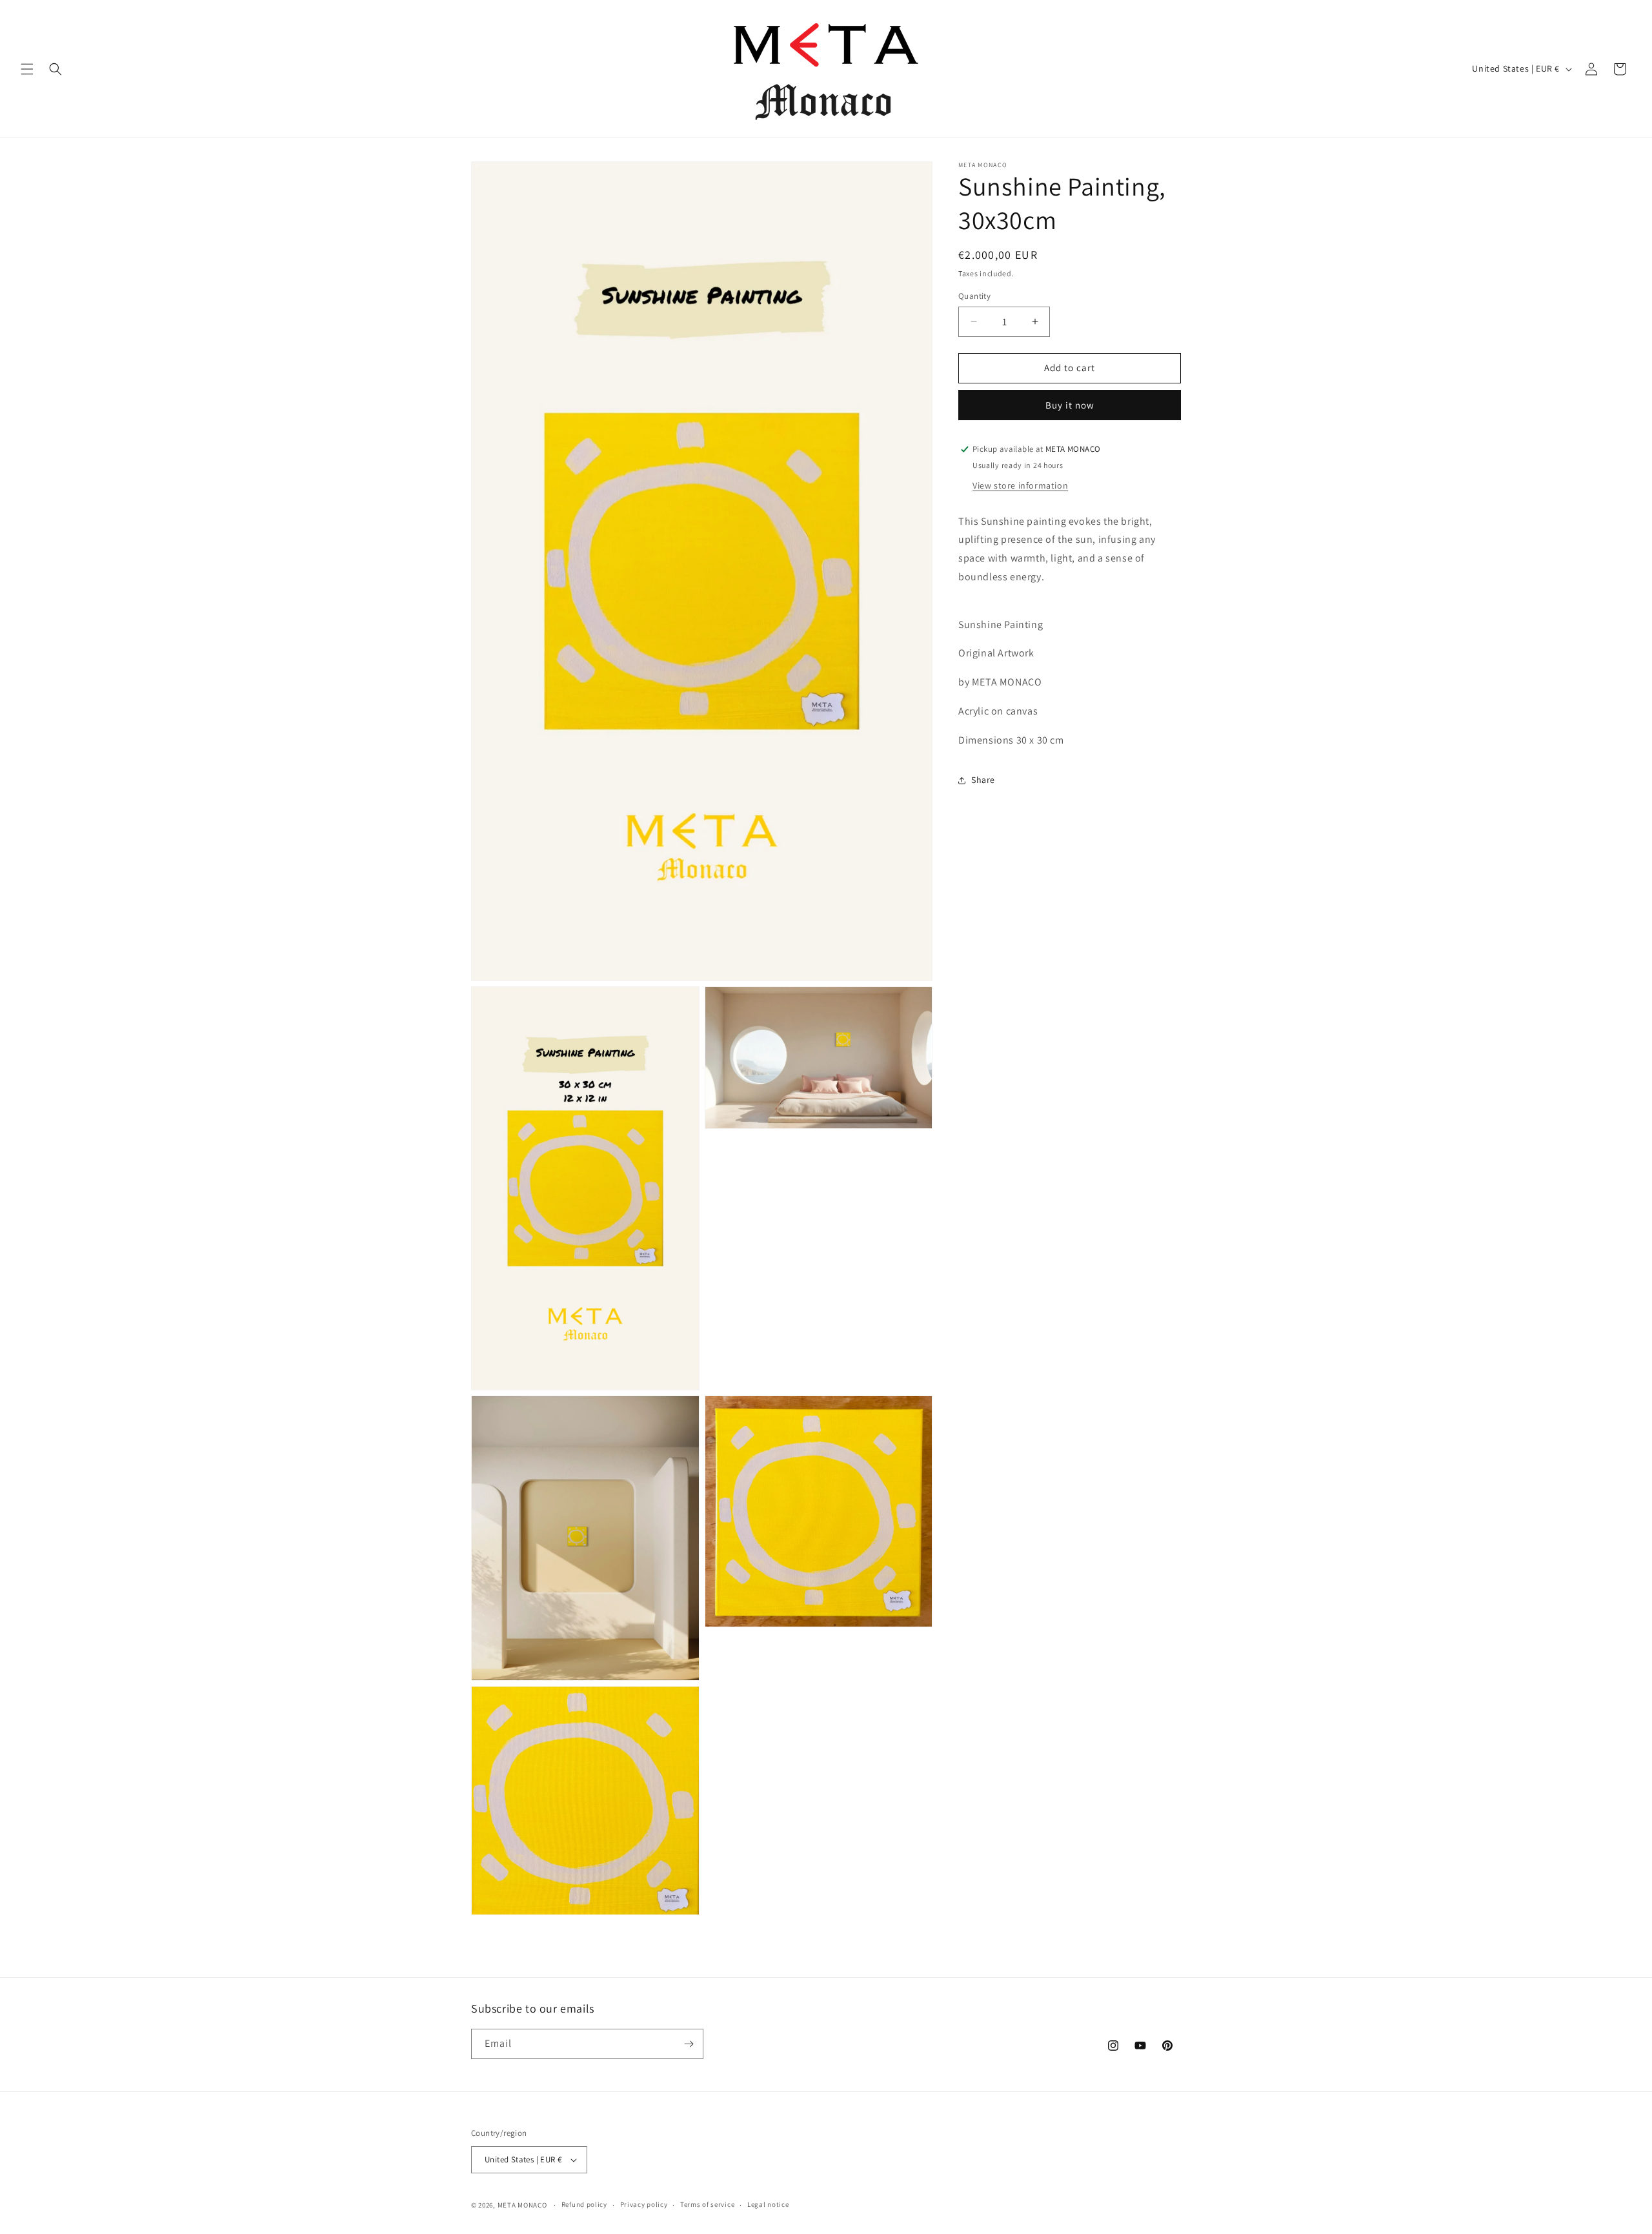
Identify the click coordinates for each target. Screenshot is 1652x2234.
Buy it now (1070, 405)
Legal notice (768, 2204)
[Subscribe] (689, 2044)
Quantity (974, 296)
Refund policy (584, 2204)
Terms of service (707, 2204)
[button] (27, 69)
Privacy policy (644, 2204)
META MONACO (522, 2205)
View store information (1020, 485)
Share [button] (983, 780)
